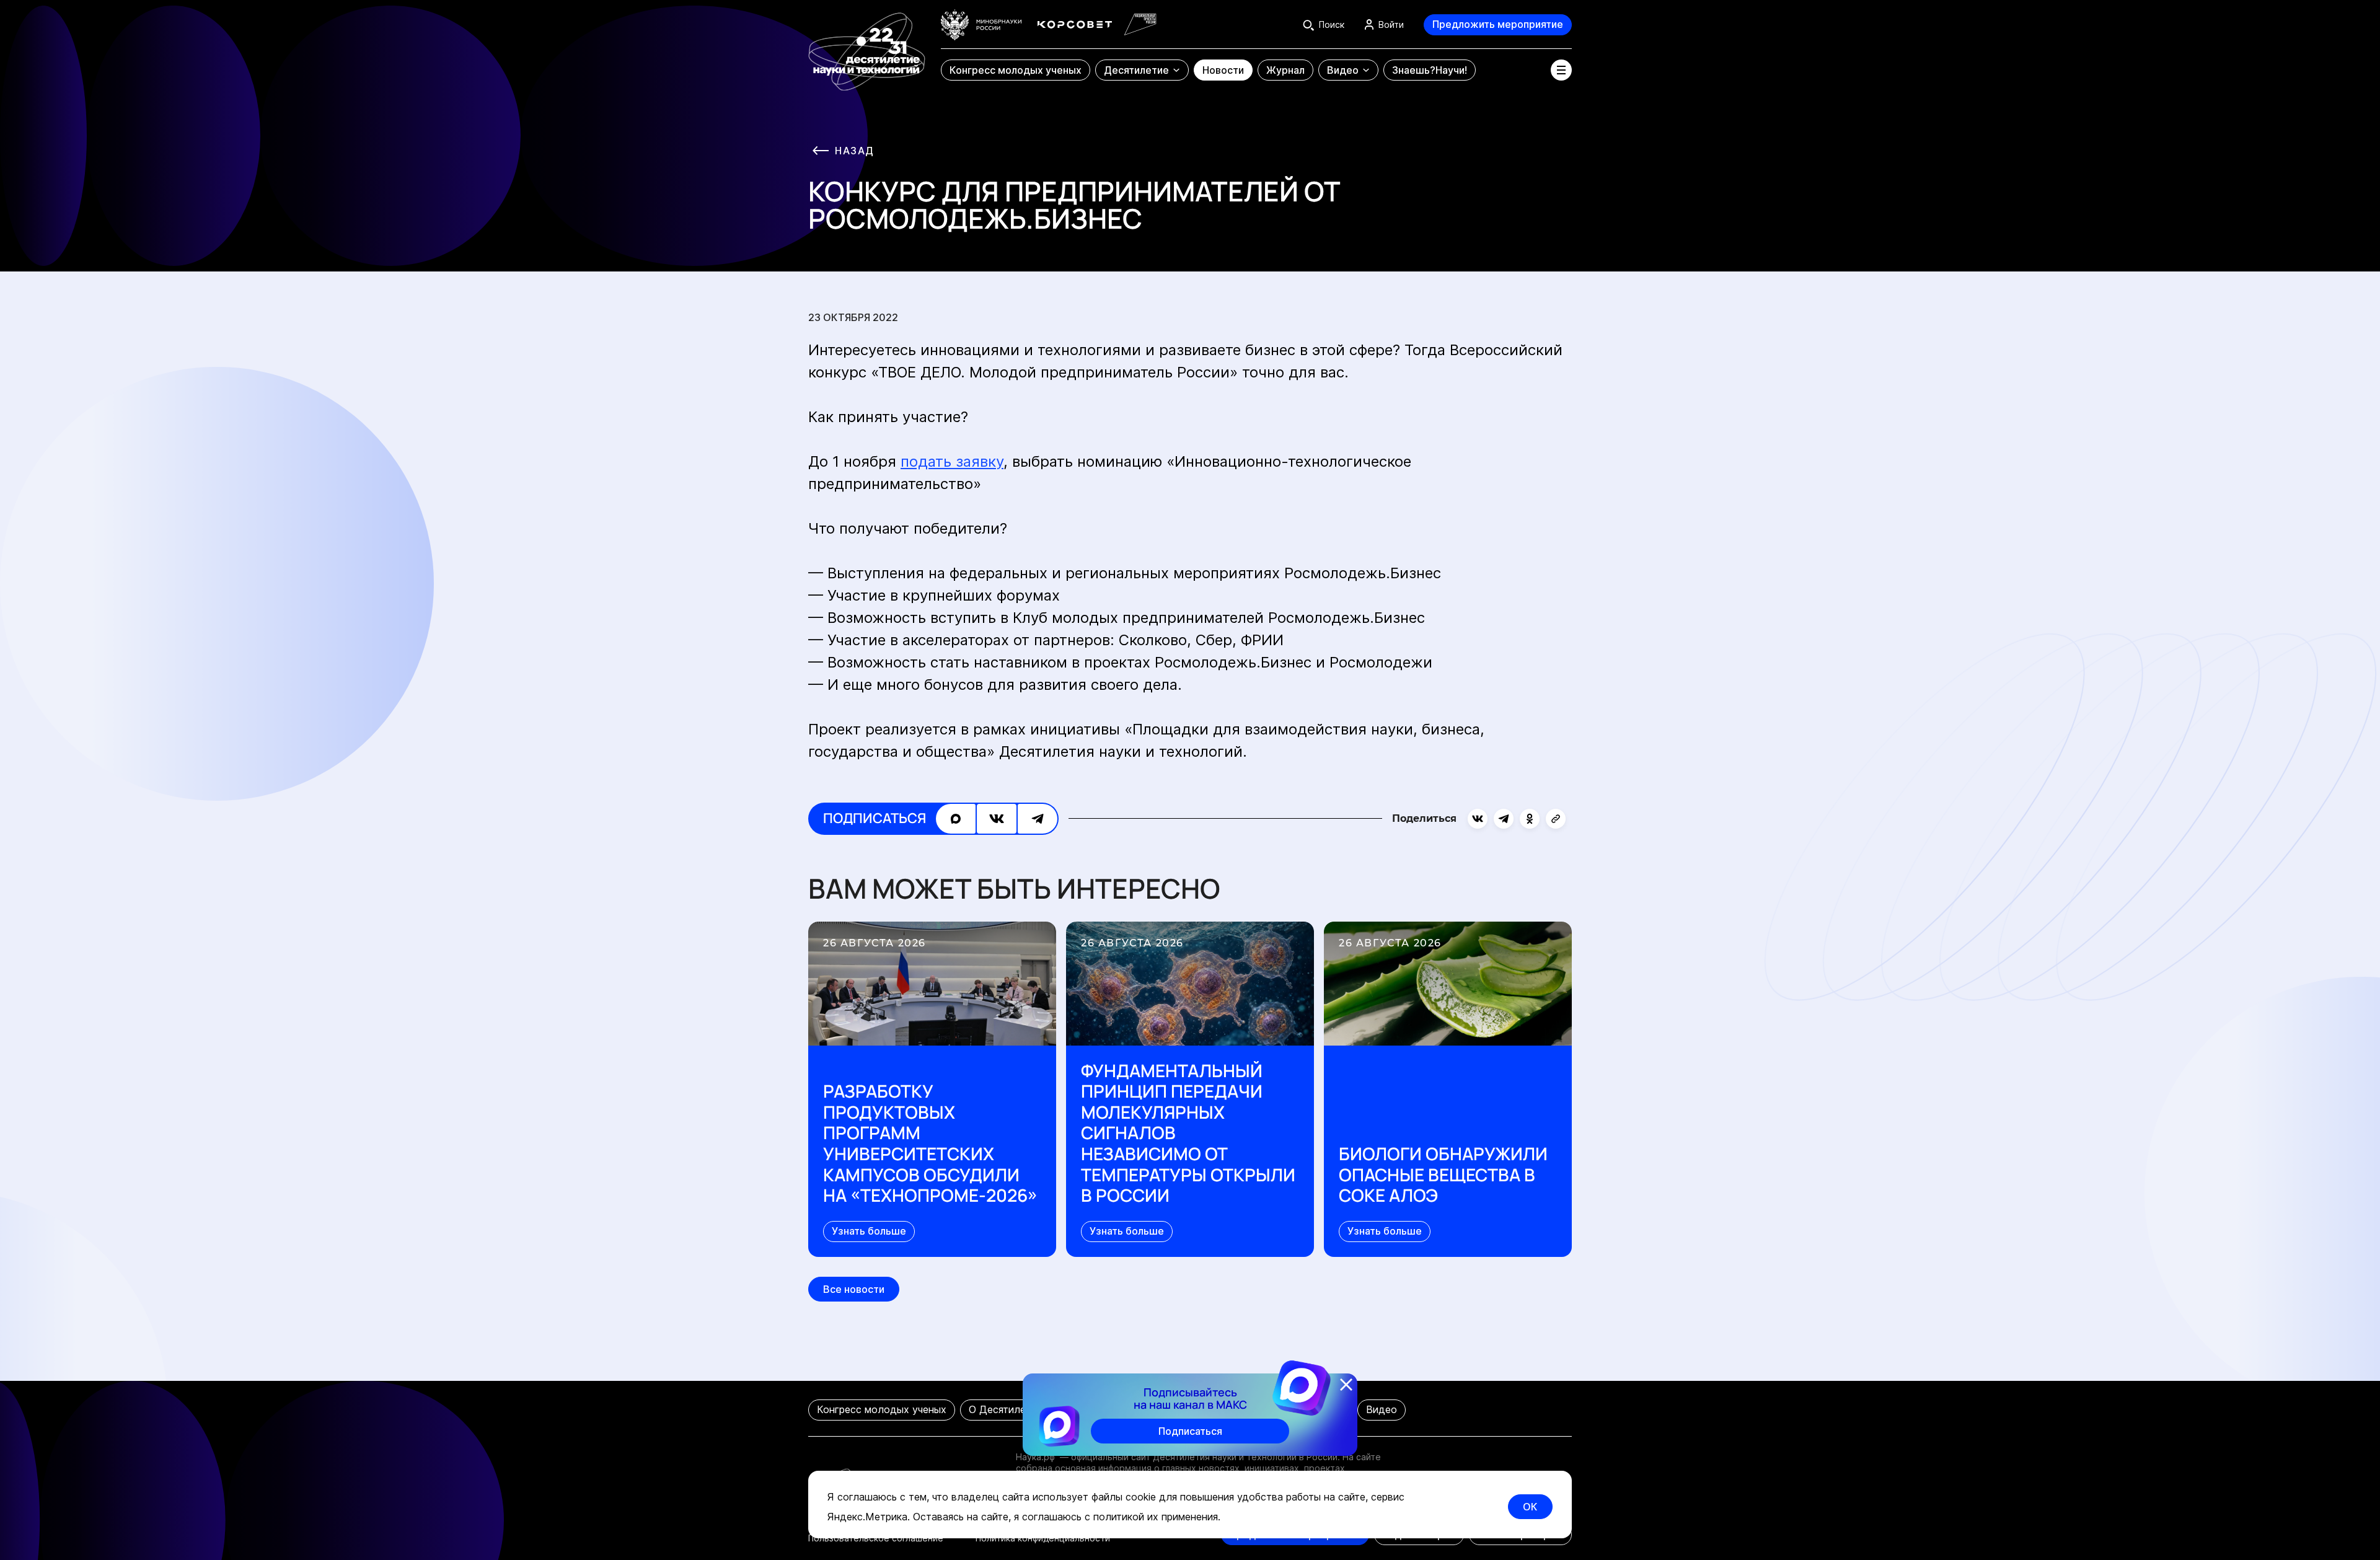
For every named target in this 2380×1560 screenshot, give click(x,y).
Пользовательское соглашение (876, 1538)
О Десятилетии (1006, 1409)
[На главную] (867, 46)
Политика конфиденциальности (1043, 1538)
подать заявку (952, 461)
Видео (1382, 1409)
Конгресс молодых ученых (882, 1409)
